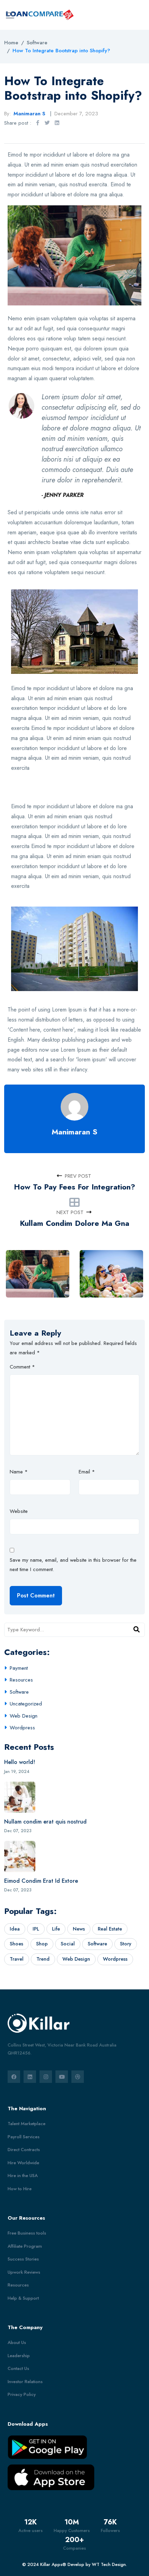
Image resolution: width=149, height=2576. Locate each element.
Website (19, 1511)
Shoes (16, 1944)
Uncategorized (26, 1704)
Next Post (70, 1212)
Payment (19, 1668)
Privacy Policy (22, 2394)
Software (19, 1692)
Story (126, 1944)
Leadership (19, 2356)
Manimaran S (74, 1132)
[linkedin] (30, 2077)
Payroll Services (24, 2137)
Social (68, 1944)
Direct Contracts (24, 2150)
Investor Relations (25, 2382)
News (79, 1929)
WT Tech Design (109, 2564)
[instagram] (46, 2077)
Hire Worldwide (23, 2163)
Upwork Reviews (24, 2272)
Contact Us (18, 2368)
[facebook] (14, 2077)
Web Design (24, 1716)
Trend (43, 1959)
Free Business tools (27, 2233)
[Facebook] (37, 123)
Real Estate (110, 1929)
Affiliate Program (25, 2246)
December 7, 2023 (76, 114)
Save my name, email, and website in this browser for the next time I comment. (73, 1565)
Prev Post (78, 1176)
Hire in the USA (23, 2176)
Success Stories (23, 2259)
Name (19, 1472)
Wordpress (22, 1728)
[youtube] (62, 2077)
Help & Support (23, 2298)
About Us (17, 2342)
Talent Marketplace (27, 2124)
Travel (17, 1959)
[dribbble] (78, 2077)
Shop (42, 1944)
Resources (21, 1680)
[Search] (137, 1630)
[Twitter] (47, 123)
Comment (22, 1367)
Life (56, 1929)
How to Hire (20, 2189)
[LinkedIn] (57, 123)
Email (87, 1472)
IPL (36, 1929)
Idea (15, 1929)
